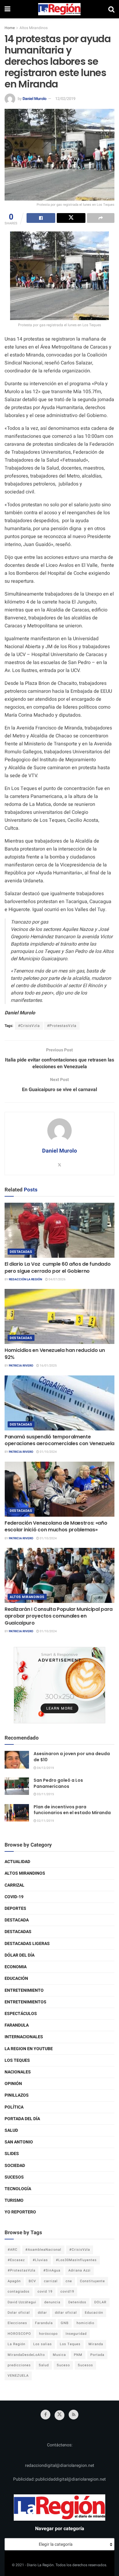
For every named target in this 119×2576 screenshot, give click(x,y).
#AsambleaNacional (43, 2250)
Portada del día (22, 2119)
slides (12, 2154)
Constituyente (92, 2281)
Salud (11, 2130)
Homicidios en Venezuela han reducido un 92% (55, 1354)
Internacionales (24, 2037)
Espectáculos (21, 2014)
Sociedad (15, 2166)
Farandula (17, 2025)
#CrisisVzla (29, 1026)
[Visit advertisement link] (60, 1685)
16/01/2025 (48, 1366)
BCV (32, 2281)
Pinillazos (17, 2095)
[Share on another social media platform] (101, 218)
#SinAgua (52, 2270)
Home (10, 28)
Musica (59, 2355)
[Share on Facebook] (41, 218)
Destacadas (21, 1252)
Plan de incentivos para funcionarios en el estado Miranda (72, 1810)
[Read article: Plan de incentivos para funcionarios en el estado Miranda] (17, 1813)
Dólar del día (20, 1955)
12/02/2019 (65, 99)
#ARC (13, 2250)
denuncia (52, 2302)
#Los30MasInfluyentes (76, 2260)
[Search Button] (111, 9)
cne (69, 2281)
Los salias (43, 2344)
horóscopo (48, 2334)
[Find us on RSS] (74, 2415)
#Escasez (16, 2260)
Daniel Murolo (34, 99)
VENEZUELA (18, 2376)
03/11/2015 (45, 1794)
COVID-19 (14, 1897)
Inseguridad (76, 2334)
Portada (97, 2355)
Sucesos (14, 2177)
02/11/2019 (45, 1821)
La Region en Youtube (29, 2049)
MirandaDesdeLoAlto (26, 2355)
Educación (16, 1978)
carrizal (51, 2281)
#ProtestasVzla (62, 1026)
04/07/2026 (57, 1279)
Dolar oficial (19, 2313)
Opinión (13, 2084)
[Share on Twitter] (71, 218)
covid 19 (45, 2292)
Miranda (96, 2344)
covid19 (67, 2292)
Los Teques (17, 2060)
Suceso (63, 2365)
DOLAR (100, 2302)
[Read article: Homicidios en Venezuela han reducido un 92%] (60, 1316)
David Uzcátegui (22, 2302)
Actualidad (17, 1862)
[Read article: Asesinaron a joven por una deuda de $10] (17, 1760)
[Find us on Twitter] (60, 2415)
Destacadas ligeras (27, 1944)
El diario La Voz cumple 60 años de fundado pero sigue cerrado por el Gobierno (58, 1267)
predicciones (19, 2365)
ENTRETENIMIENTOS (25, 2002)
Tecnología (18, 2189)
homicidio (85, 2323)
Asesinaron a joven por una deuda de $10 (72, 1757)
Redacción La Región (25, 1279)
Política (14, 2107)
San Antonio (19, 2142)
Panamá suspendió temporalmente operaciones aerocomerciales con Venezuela (60, 1440)
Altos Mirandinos (34, 28)
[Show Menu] (7, 9)
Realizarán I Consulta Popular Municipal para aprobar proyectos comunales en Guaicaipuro (59, 1616)
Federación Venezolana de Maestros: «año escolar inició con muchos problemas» (56, 1526)
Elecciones (17, 2323)
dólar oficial (66, 2313)
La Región (16, 2344)
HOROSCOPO (19, 2334)
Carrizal (14, 1885)
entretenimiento (24, 1990)
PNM (78, 2355)
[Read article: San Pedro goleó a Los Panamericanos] (17, 1786)
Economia (16, 1967)
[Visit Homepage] (60, 9)
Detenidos (77, 2302)
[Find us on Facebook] (45, 2415)
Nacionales (18, 2072)
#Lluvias (40, 2260)
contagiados (19, 2292)
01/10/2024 (48, 1452)
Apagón (14, 2281)
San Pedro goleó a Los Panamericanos (58, 1783)
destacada (17, 1920)
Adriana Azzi (79, 2270)
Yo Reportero (20, 2212)
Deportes (15, 1908)
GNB (65, 2323)
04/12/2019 (45, 1768)
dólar (42, 2313)
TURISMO (14, 2200)
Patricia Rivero (21, 1366)
